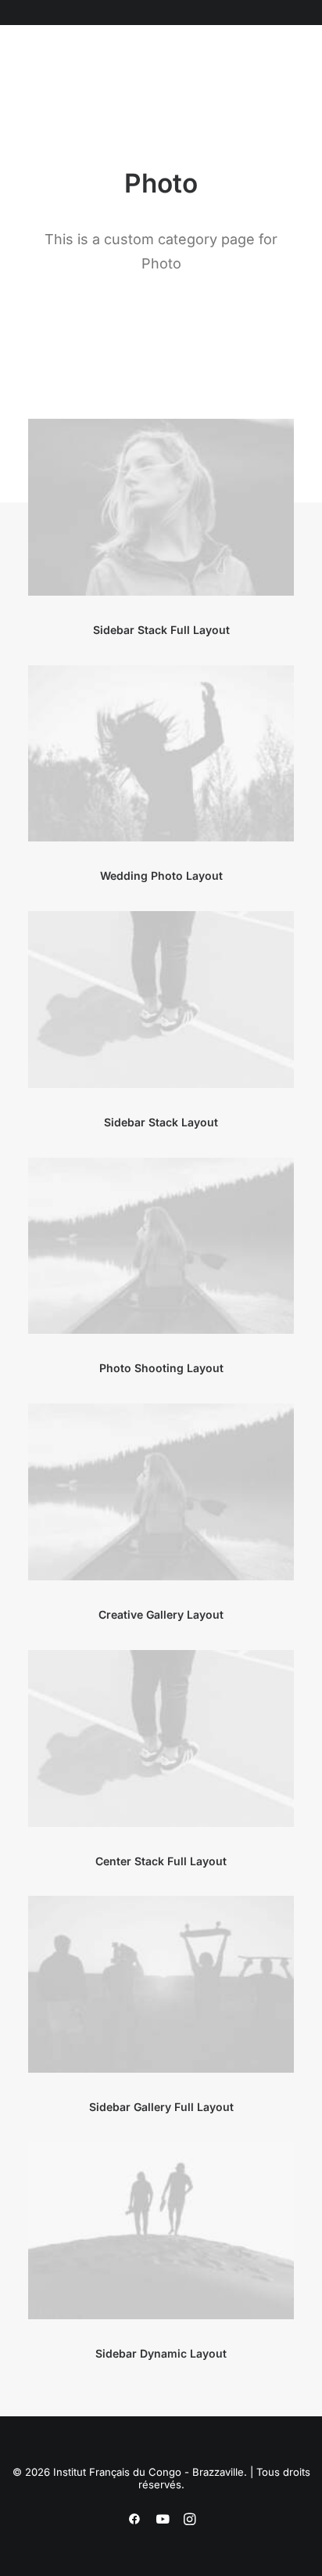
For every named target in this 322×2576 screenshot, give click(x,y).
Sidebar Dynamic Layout (161, 2353)
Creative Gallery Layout (161, 1614)
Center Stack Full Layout (161, 1861)
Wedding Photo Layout (161, 875)
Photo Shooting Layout (161, 1368)
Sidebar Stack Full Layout (161, 630)
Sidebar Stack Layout (161, 1122)
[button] (109, 77)
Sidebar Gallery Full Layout (161, 2107)
